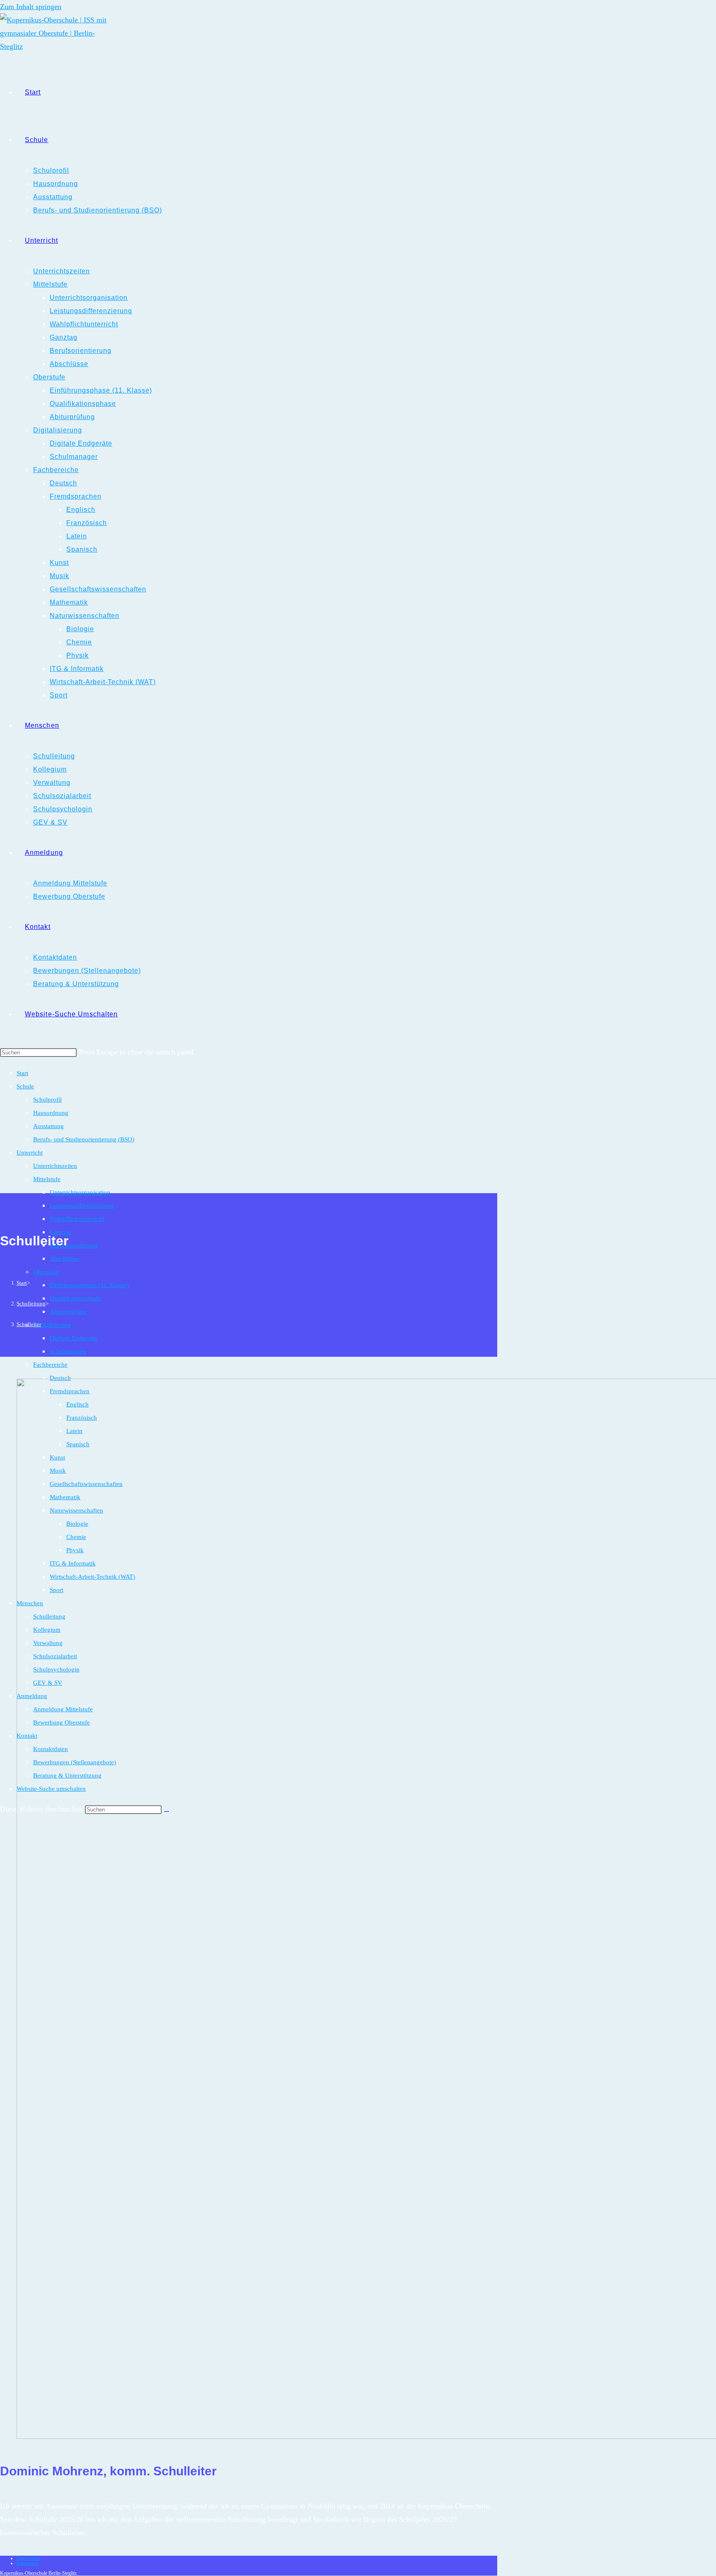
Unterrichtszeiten (55, 1166)
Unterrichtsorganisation (80, 1192)
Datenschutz (29, 2558)
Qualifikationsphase (75, 1298)
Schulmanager (68, 1351)
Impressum (28, 2563)
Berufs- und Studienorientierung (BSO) (84, 1139)
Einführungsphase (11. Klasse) (89, 1285)
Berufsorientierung (74, 1245)
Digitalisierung (52, 1325)
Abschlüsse (64, 1259)
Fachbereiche (50, 1365)
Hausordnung (51, 1113)
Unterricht (30, 1153)
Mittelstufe (47, 1179)
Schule (25, 1086)
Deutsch (60, 1378)
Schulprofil (47, 1100)
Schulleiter (29, 1324)
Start (22, 1073)
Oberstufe (46, 1272)
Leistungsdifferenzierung (82, 1206)
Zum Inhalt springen (31, 7)
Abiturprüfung (68, 1312)
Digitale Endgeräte (74, 1338)
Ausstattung (48, 1126)
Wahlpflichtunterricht (77, 1219)
